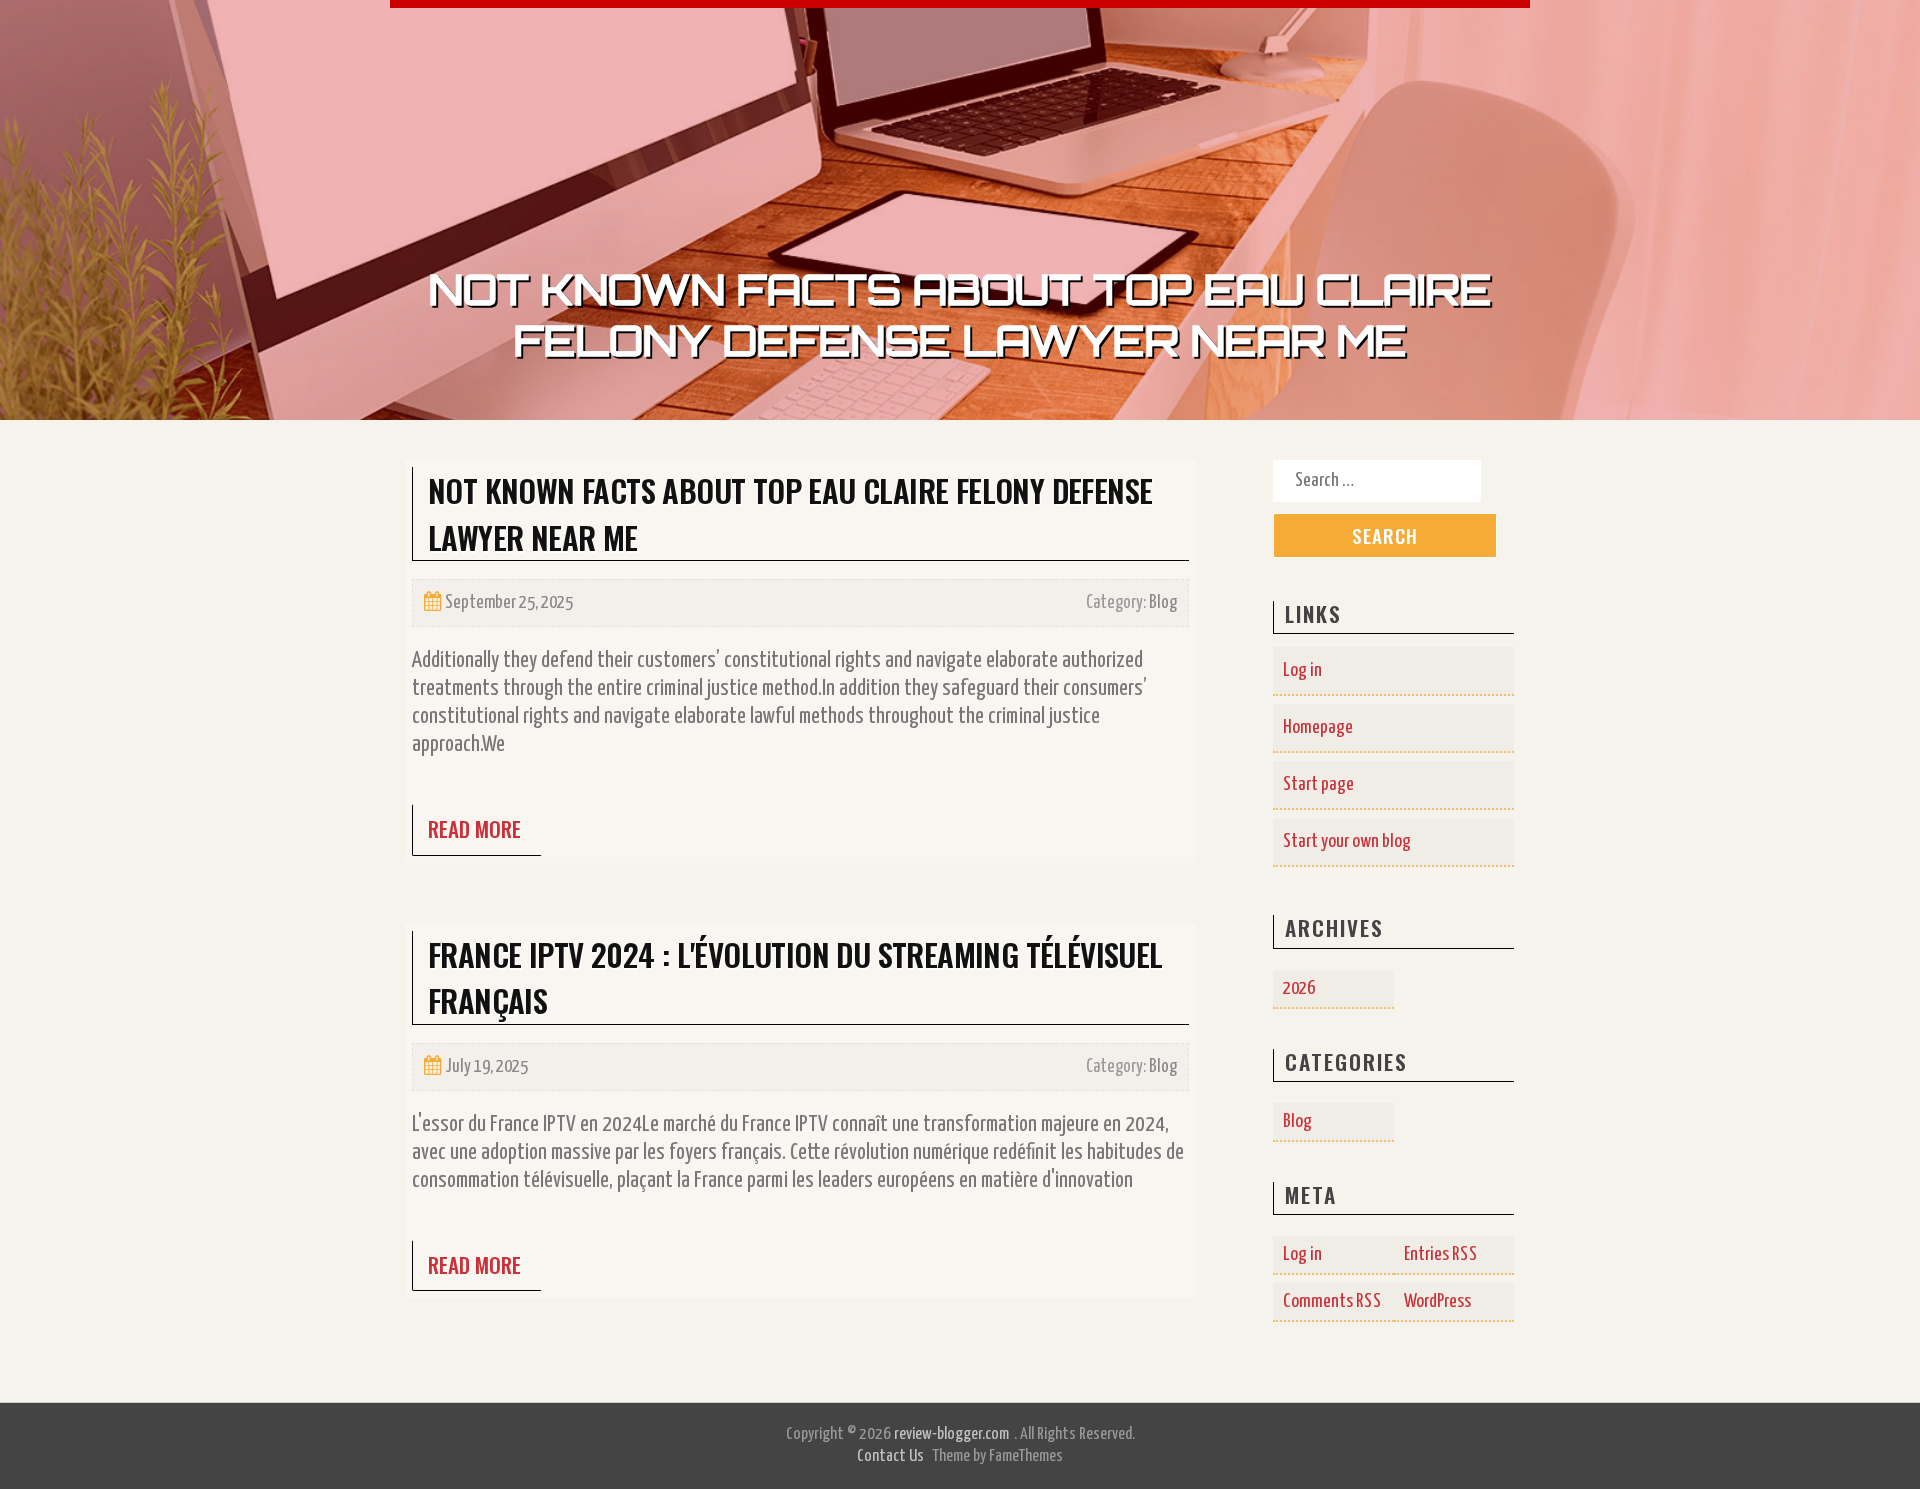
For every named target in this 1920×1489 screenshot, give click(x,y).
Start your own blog (1347, 841)
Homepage (1318, 727)
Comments (1332, 1301)
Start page (1318, 784)
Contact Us (890, 1456)
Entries (1441, 1254)
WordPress (1437, 1301)
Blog (1163, 603)
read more (474, 828)
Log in (1302, 670)
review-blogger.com (951, 1434)
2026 (1299, 988)
